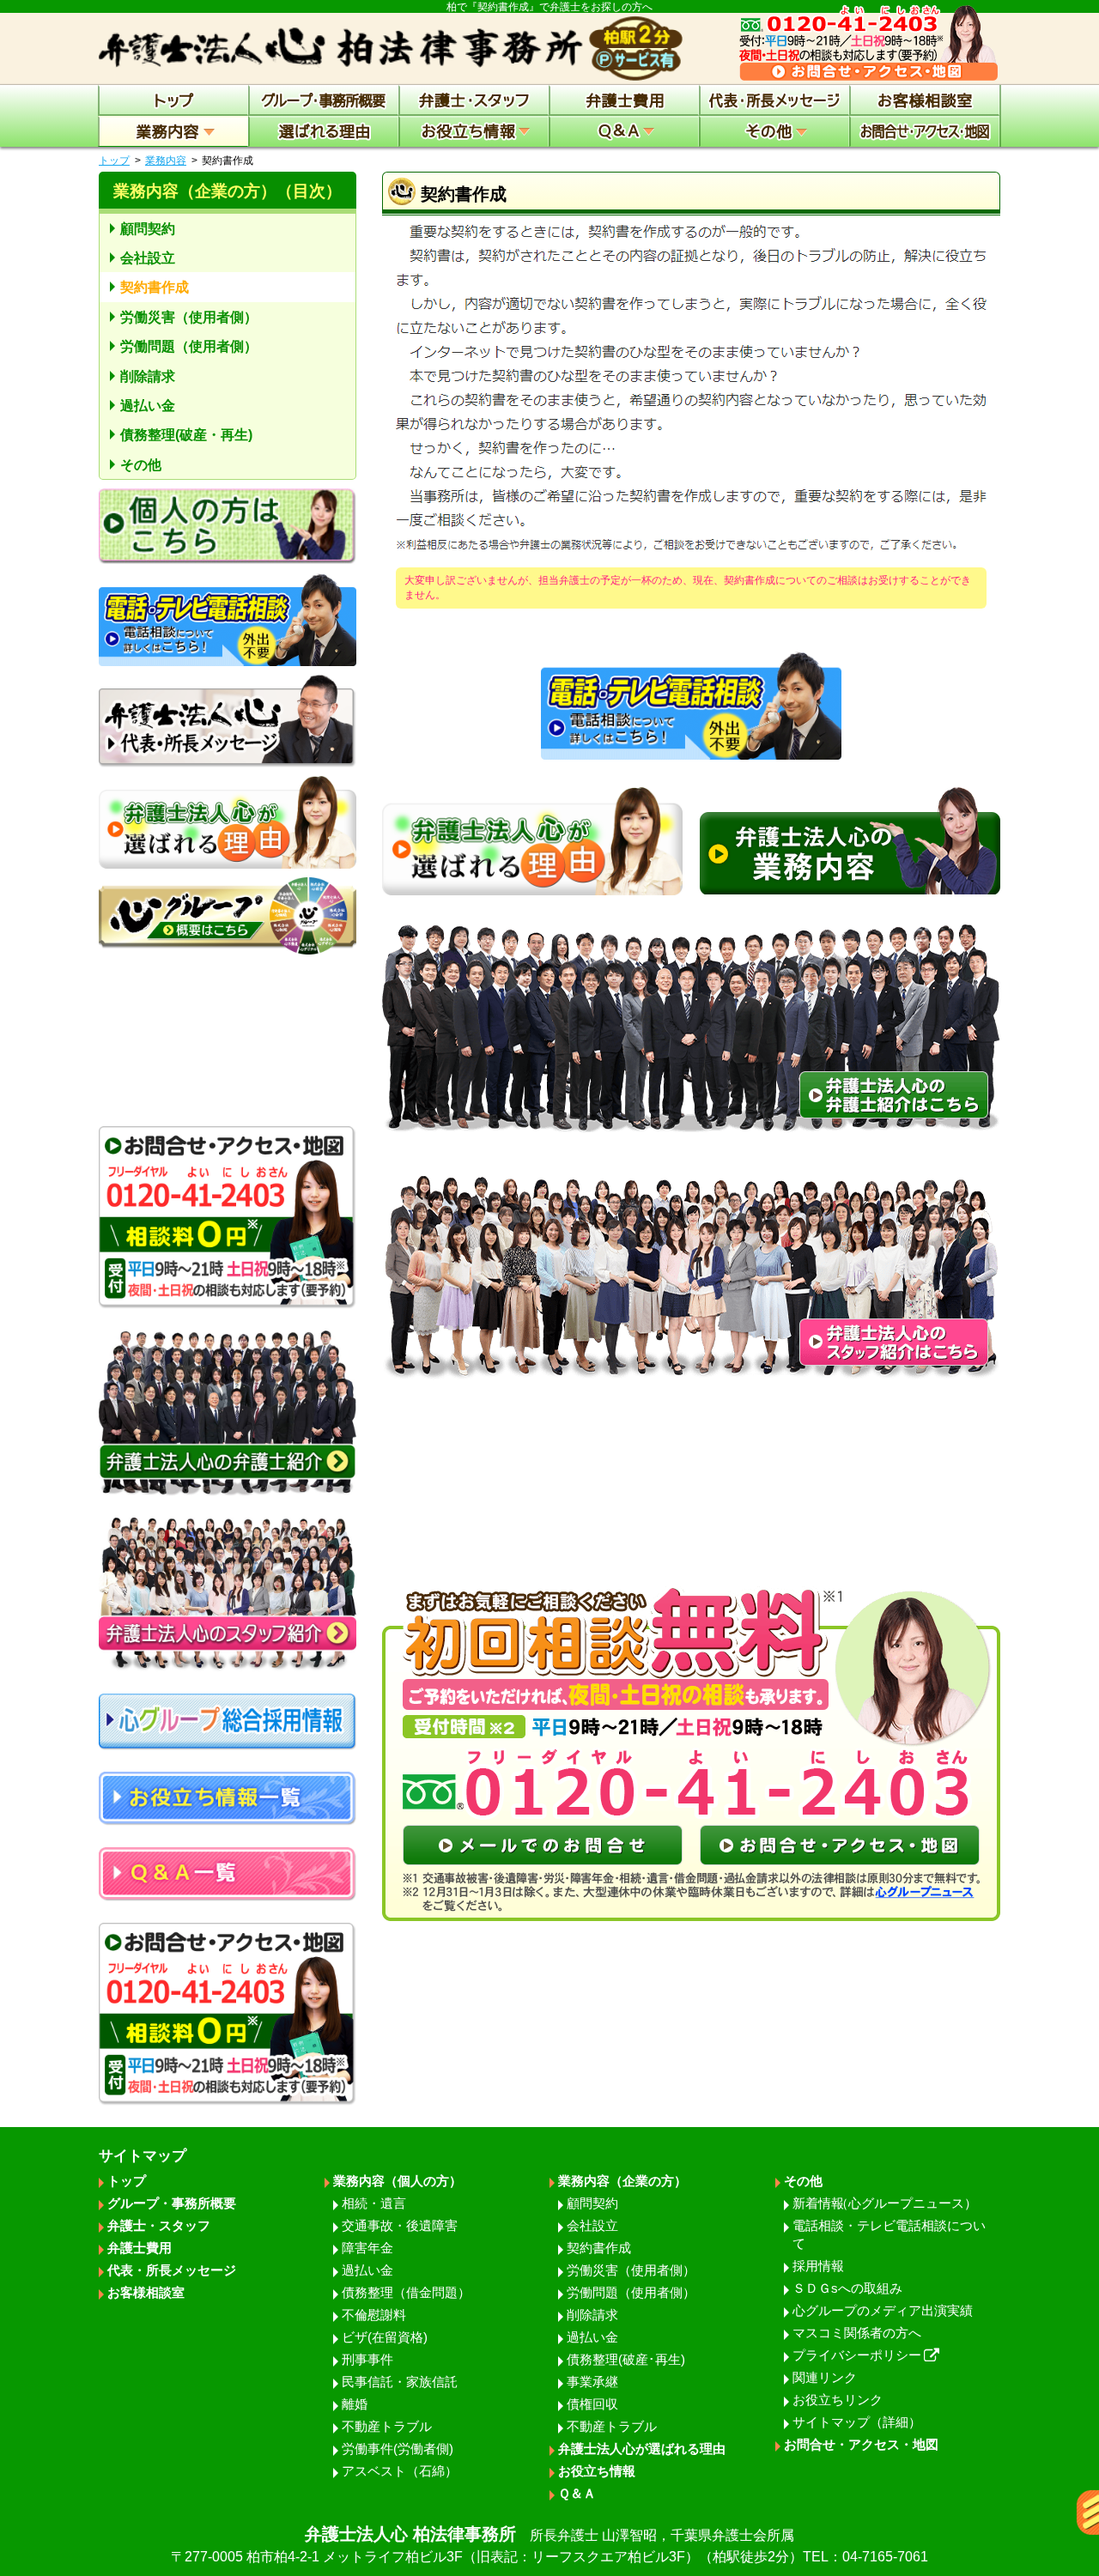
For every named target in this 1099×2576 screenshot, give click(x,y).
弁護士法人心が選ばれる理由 (642, 2449)
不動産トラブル (387, 2426)
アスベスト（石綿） (400, 2471)
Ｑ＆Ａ (577, 2493)
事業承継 (592, 2382)
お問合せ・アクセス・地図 (861, 2444)
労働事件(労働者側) (398, 2449)
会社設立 (148, 258)
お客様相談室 (146, 2292)
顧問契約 (148, 229)
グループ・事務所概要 (172, 2203)
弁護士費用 (140, 2248)
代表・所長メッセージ (172, 2270)
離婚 (355, 2404)
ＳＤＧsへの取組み (847, 2288)
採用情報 (818, 2266)
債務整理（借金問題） (406, 2292)
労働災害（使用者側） (189, 317)
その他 (141, 465)
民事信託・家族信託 (400, 2382)
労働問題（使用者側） (189, 346)
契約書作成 (155, 287)
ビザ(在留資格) (385, 2337)
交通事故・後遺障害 (400, 2225)
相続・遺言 (374, 2203)
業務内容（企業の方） (622, 2181)
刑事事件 (367, 2359)
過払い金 (148, 406)
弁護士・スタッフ (159, 2225)
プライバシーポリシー (857, 2355)
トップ (114, 161)
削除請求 (148, 376)
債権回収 (592, 2404)
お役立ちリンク (838, 2400)
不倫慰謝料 (374, 2315)
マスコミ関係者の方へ (857, 2333)
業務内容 (166, 161)
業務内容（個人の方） (398, 2181)
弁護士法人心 (549, 2544)
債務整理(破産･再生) (626, 2359)
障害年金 (367, 2248)
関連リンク (825, 2377)
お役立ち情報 (597, 2471)
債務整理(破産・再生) (186, 435)
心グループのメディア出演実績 (883, 2310)
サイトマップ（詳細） (857, 2422)
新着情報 (885, 2203)
